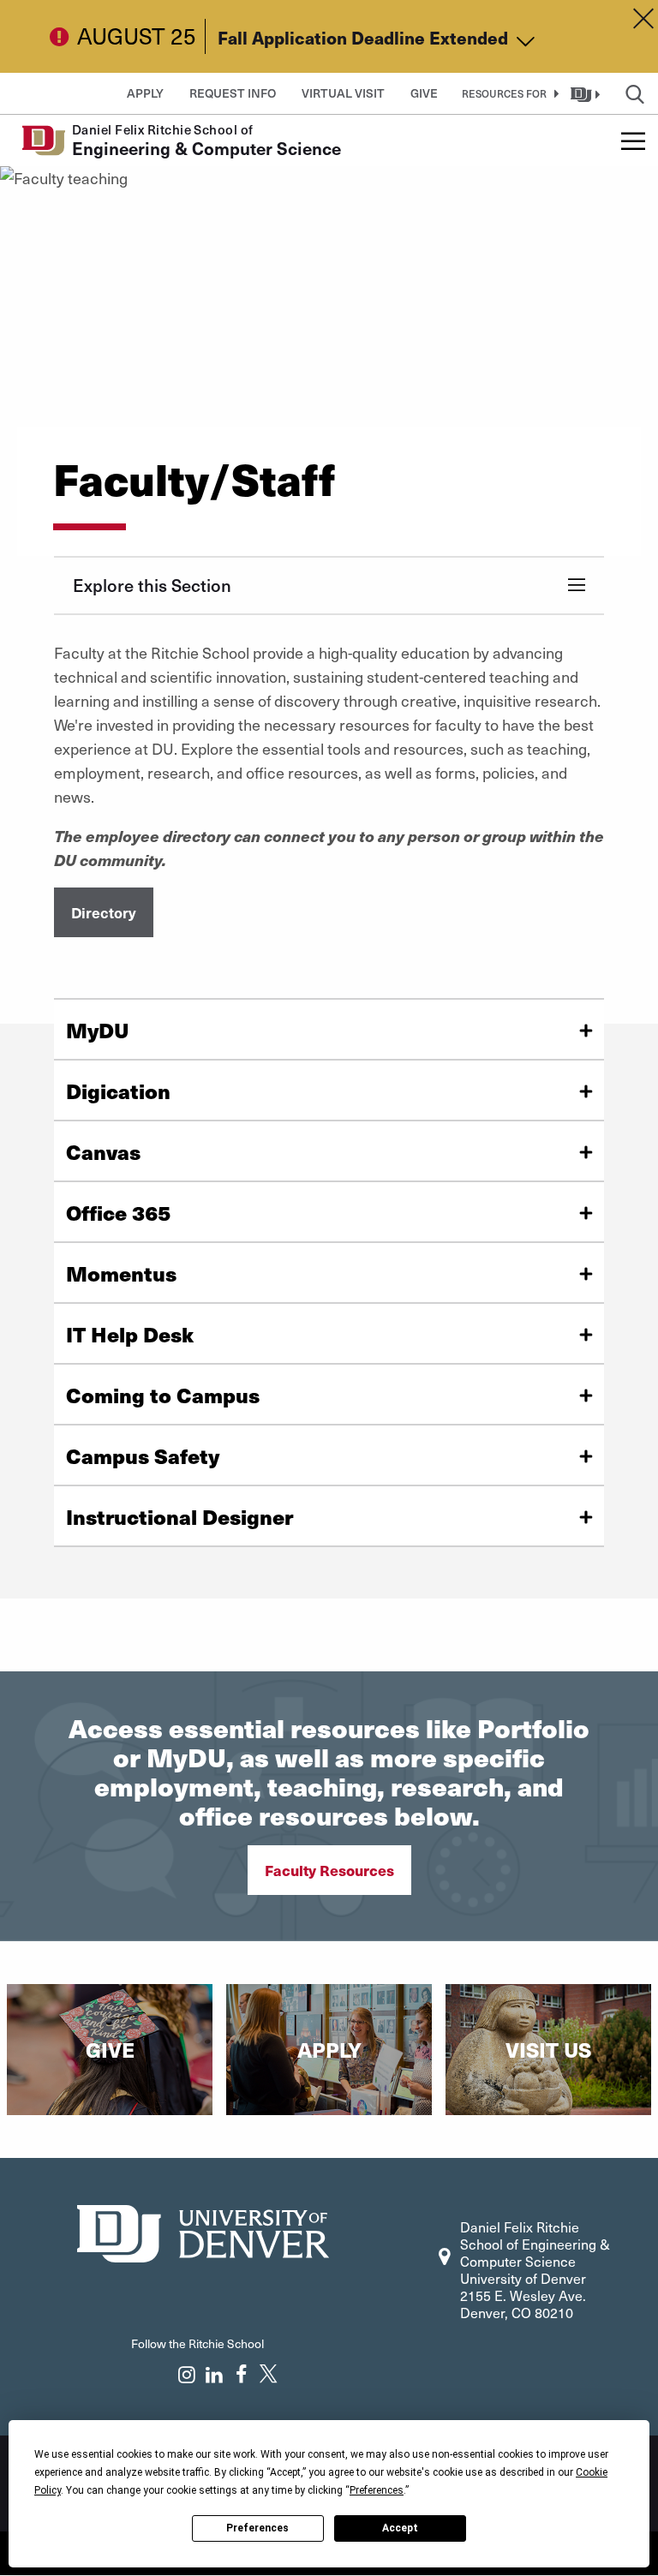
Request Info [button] (233, 93)
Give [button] (424, 93)
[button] (507, 93)
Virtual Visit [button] (343, 93)
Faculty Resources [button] (329, 1870)
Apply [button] (145, 93)
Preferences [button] (377, 2490)
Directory (104, 912)
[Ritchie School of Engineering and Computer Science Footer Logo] (203, 2231)
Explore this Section (152, 585)
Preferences (257, 2528)
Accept (400, 2528)
